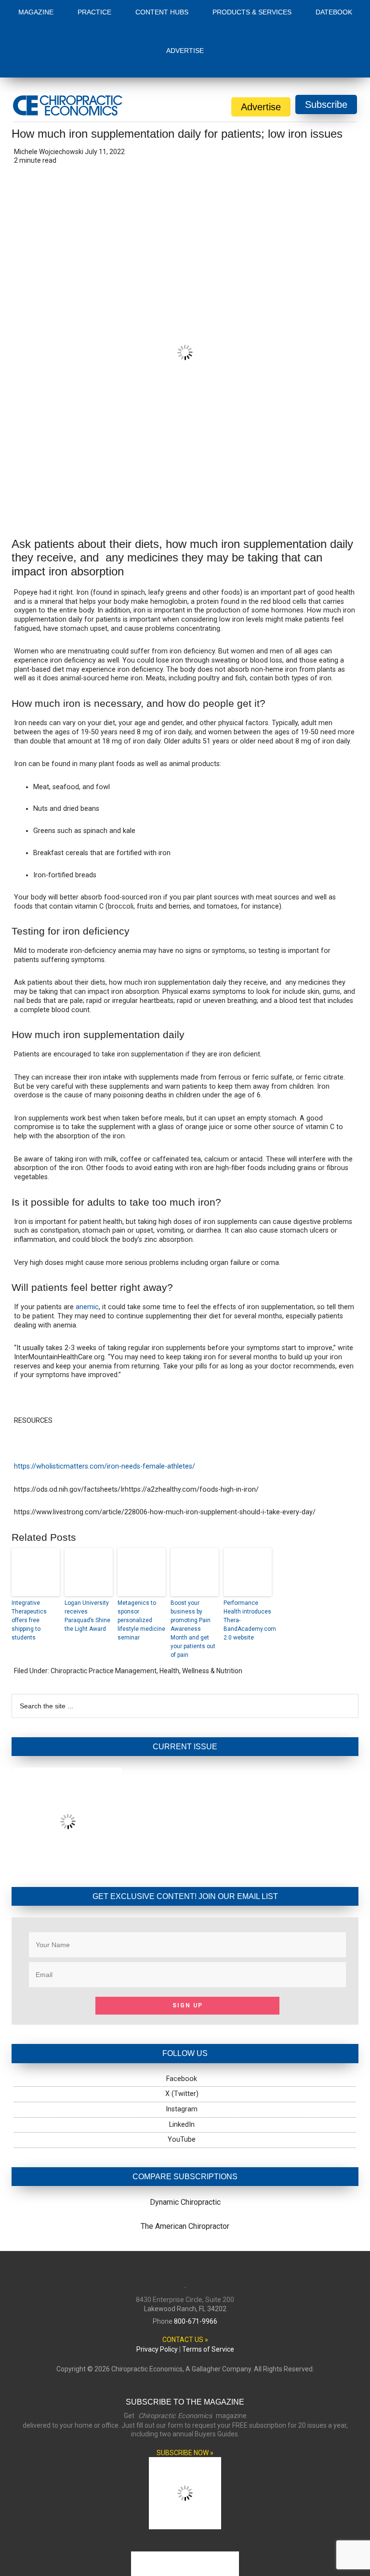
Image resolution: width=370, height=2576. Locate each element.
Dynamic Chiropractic (185, 2144)
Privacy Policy (157, 2290)
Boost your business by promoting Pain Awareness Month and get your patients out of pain (193, 1570)
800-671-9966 (196, 2263)
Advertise (261, 49)
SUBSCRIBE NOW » (185, 2394)
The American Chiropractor (185, 2167)
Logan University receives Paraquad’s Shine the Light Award (87, 1557)
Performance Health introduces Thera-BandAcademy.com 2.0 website (248, 1561)
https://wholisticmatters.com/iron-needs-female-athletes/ (105, 1408)
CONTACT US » (185, 2281)
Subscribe (326, 46)
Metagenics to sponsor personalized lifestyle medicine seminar (141, 1561)
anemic (87, 1249)
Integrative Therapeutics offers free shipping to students (29, 1561)
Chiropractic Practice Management (104, 1612)
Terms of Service (208, 2290)
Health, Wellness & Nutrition (201, 1612)
